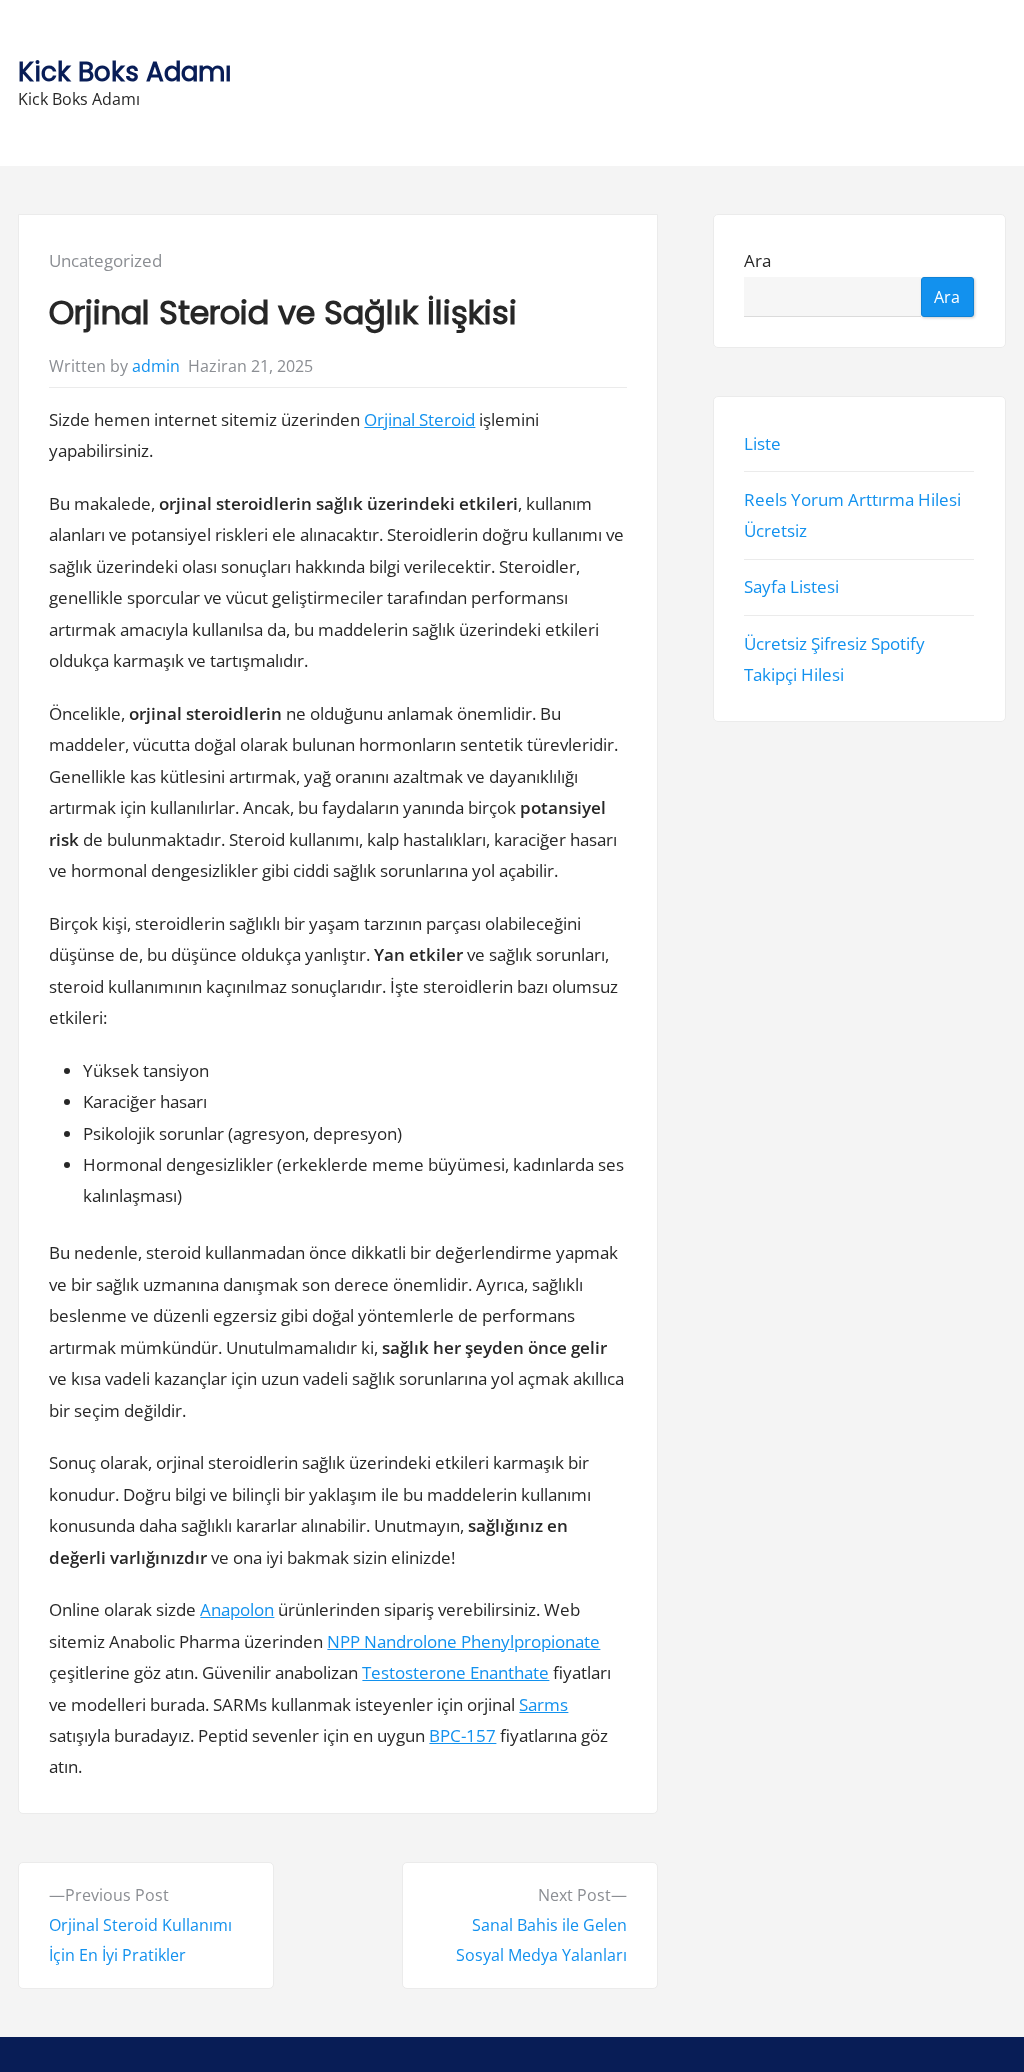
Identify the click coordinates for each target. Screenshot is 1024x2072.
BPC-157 (462, 1735)
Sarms (543, 1704)
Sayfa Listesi (792, 586)
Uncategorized (105, 260)
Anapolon (237, 1609)
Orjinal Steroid (419, 419)
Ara (758, 260)
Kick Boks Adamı (125, 71)
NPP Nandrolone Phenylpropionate (463, 1641)
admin (156, 366)
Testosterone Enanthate (455, 1672)
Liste (763, 442)
